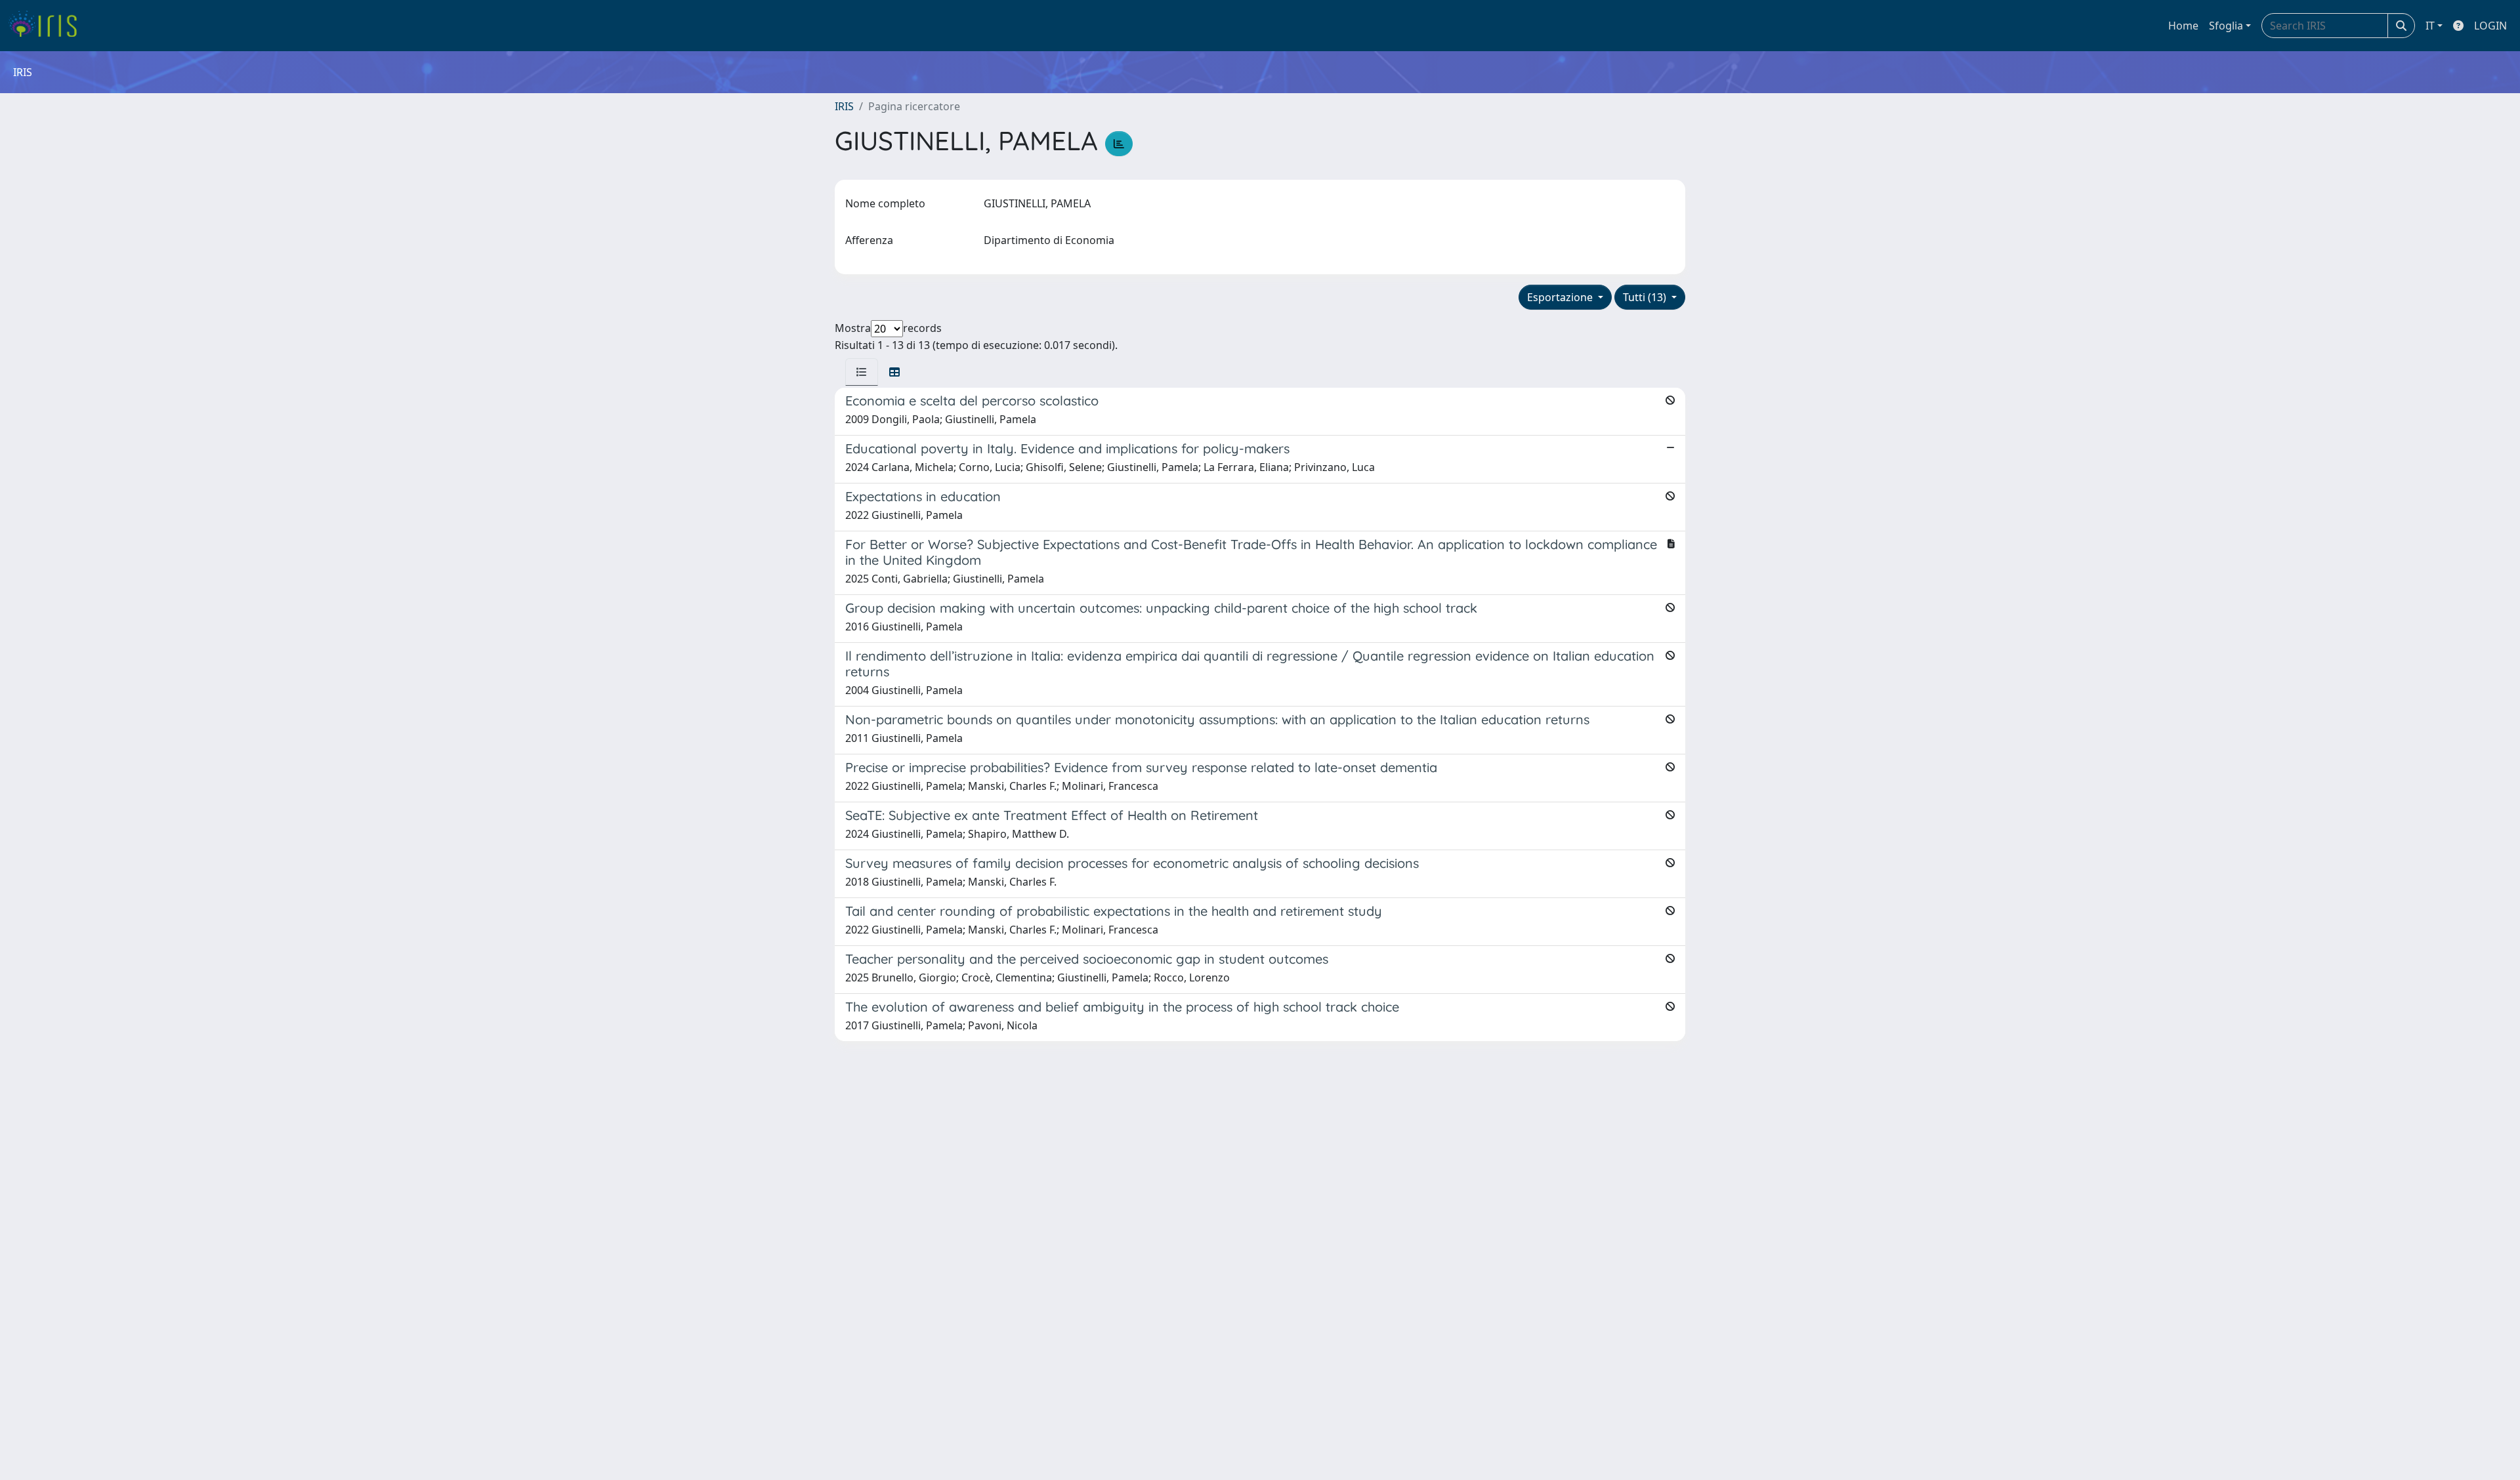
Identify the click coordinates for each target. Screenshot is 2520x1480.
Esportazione (1561, 297)
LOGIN (2490, 26)
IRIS (844, 106)
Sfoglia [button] (2226, 26)
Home (2183, 26)
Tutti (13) (1646, 297)
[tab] (862, 372)
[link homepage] (48, 26)
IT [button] (2430, 26)
